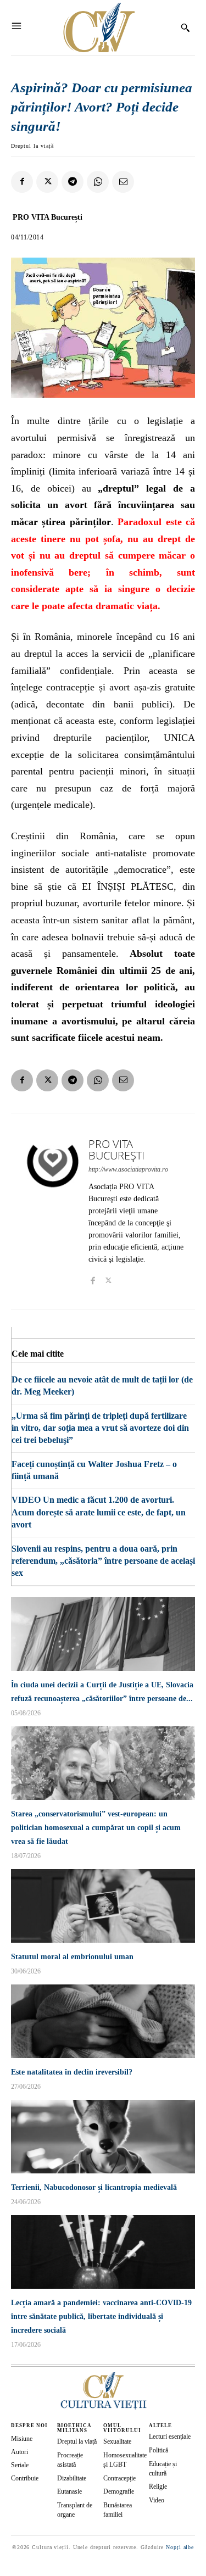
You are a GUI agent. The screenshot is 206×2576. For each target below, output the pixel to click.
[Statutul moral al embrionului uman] (103, 1906)
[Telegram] (73, 182)
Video (157, 2500)
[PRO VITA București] (53, 1211)
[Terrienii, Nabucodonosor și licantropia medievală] (103, 2137)
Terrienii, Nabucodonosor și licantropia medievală (94, 2187)
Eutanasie (69, 2491)
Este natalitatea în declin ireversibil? (72, 2072)
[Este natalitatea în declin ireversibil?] (103, 2021)
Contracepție (119, 2478)
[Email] (123, 182)
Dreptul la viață (32, 146)
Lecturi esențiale (170, 2436)
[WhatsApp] (98, 182)
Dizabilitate (72, 2478)
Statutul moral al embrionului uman (72, 1957)
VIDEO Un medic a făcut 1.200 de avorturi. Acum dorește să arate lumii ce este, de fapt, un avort (99, 1512)
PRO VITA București (48, 217)
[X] (47, 182)
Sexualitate (117, 2441)
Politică (158, 2450)
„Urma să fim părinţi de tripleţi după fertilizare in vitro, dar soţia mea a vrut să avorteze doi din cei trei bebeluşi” (100, 1428)
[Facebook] (22, 182)
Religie (158, 2486)
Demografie (119, 2491)
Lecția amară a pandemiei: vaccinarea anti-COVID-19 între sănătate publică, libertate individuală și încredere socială (101, 2316)
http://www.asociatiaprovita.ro (128, 1169)
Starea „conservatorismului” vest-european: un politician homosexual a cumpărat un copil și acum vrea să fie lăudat (96, 1828)
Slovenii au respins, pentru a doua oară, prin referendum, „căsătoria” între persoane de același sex (103, 1561)
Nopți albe (180, 2547)
